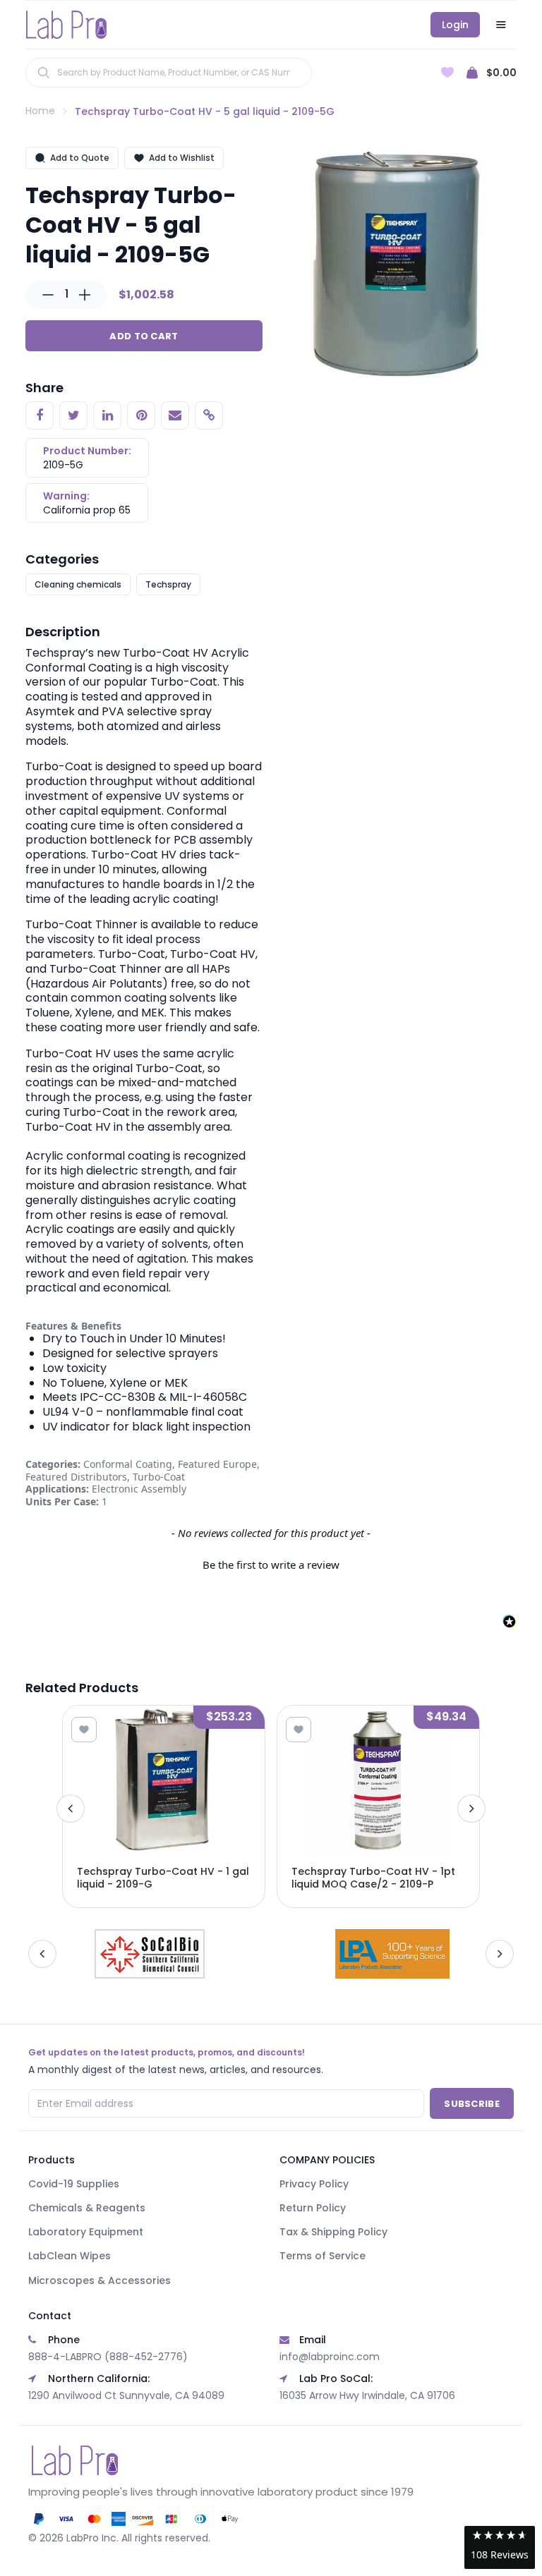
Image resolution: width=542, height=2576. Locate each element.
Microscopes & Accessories (100, 2280)
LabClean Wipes (70, 2256)
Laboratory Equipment (86, 2232)
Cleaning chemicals (78, 584)
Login (455, 25)
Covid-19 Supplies (74, 2184)
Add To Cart (144, 336)
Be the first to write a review (271, 1565)
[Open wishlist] (447, 72)
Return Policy (313, 2208)
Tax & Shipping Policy (333, 2232)
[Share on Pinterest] (141, 415)
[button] (271, 1563)
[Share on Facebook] (40, 415)
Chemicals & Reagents (87, 2208)
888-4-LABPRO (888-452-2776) (108, 2357)
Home (40, 111)
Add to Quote (80, 158)
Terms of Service (323, 2256)
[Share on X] (73, 415)
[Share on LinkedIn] (107, 415)
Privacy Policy (314, 2184)
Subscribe (472, 2104)
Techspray (168, 584)
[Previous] (71, 1809)
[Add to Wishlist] (84, 1730)
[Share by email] (175, 415)
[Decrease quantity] (48, 295)
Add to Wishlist (182, 158)
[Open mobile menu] (501, 25)
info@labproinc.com (330, 2357)
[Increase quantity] (85, 295)
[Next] (471, 1809)
